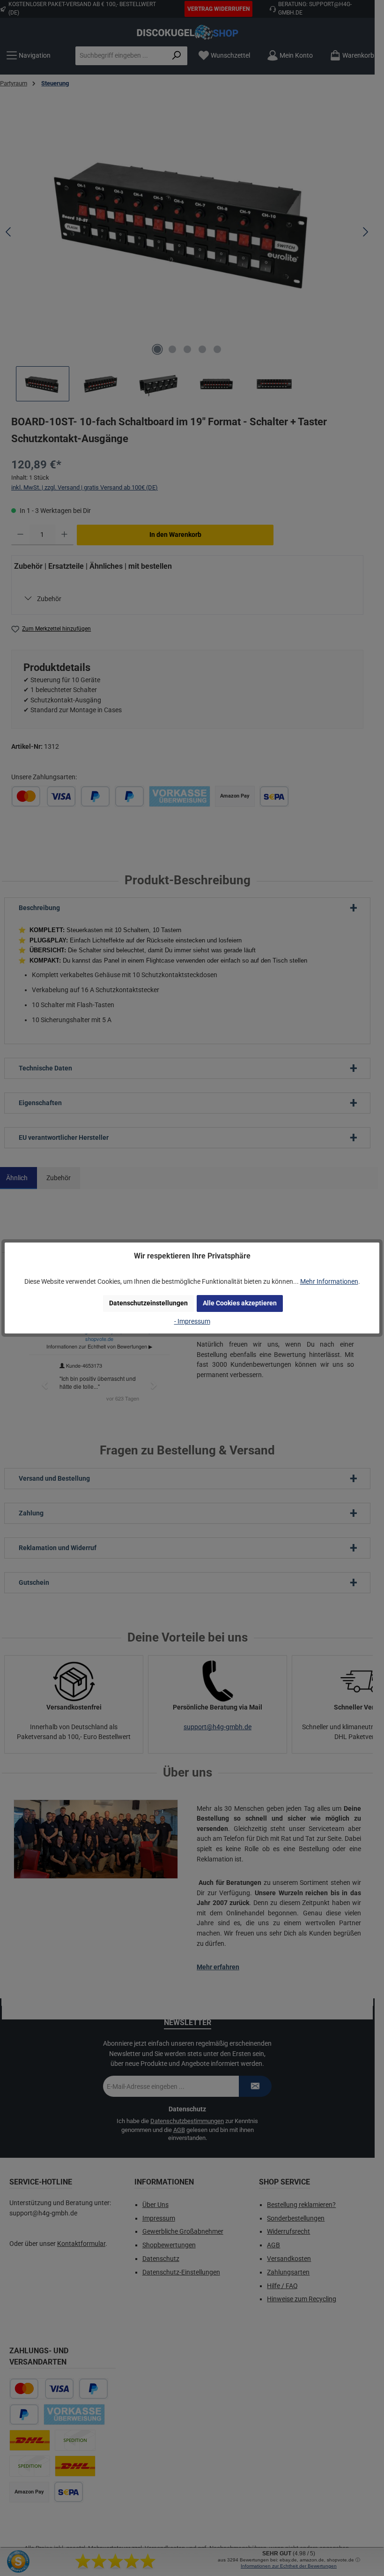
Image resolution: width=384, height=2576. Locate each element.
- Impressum (192, 1322)
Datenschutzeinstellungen (148, 1303)
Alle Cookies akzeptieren (240, 1303)
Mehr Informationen (329, 1282)
